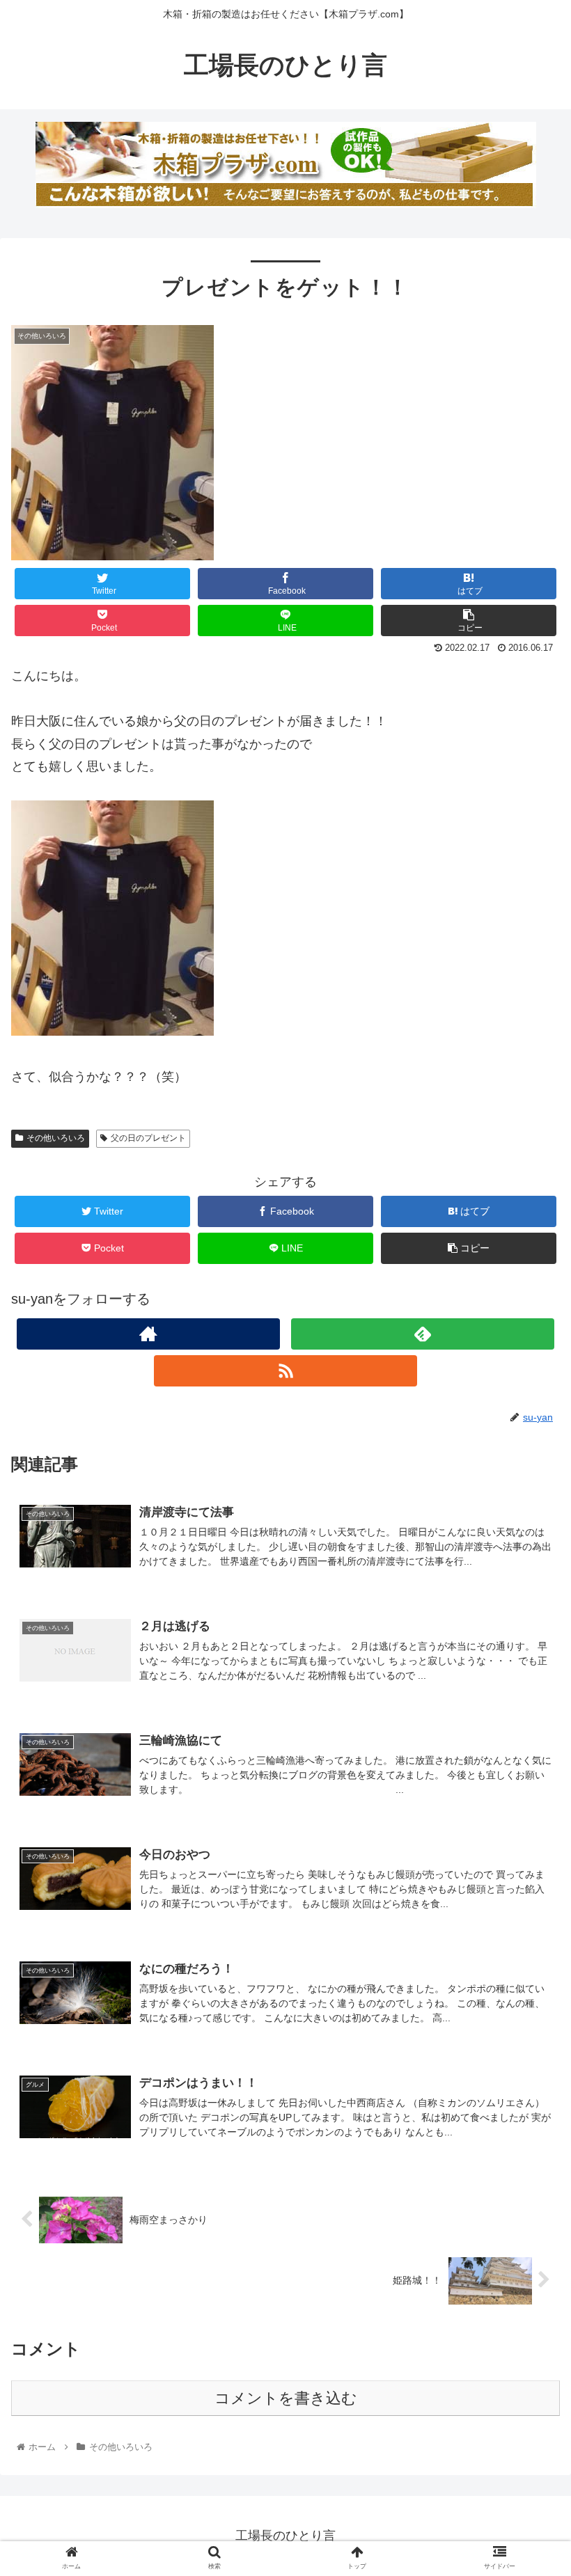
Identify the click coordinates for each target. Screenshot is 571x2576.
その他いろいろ (56, 1138)
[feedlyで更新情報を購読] (423, 1334)
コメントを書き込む (286, 2398)
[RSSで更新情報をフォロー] (285, 1371)
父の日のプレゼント (148, 1138)
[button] (528, 1678)
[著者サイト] (148, 1334)
